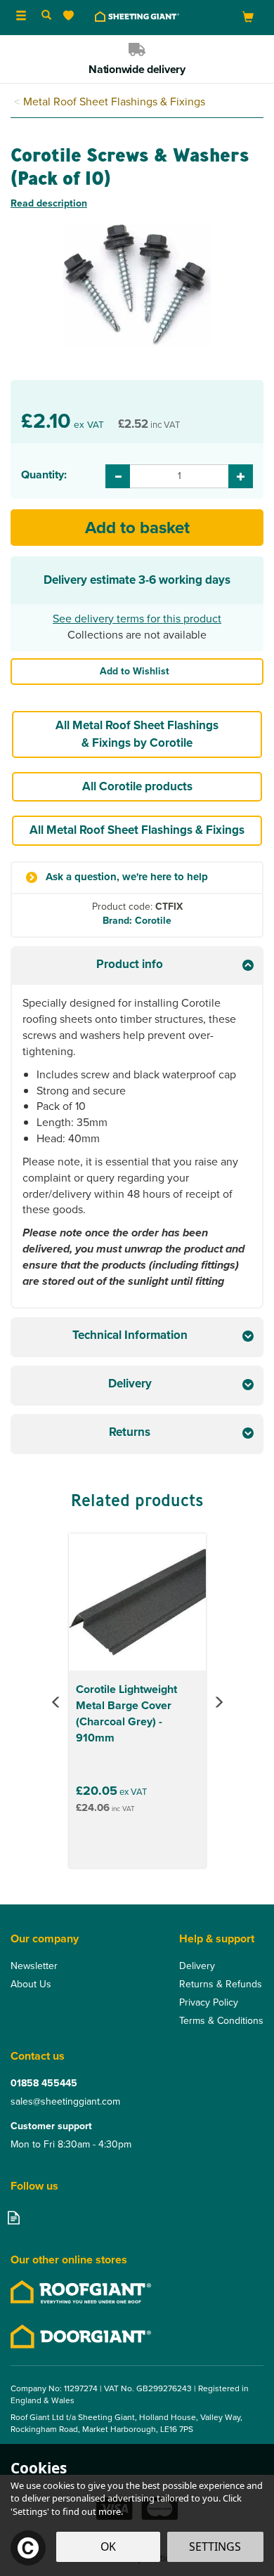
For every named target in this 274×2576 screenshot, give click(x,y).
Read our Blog (14, 2217)
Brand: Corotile (137, 921)
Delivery (197, 1966)
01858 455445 (44, 2084)
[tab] (137, 966)
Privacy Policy (209, 2003)
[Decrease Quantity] (118, 476)
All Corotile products (137, 786)
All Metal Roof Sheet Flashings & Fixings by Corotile (137, 734)
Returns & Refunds (221, 1985)
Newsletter (34, 1966)
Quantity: (44, 475)
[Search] (46, 16)
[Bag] (248, 17)
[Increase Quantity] (241, 476)
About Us (31, 1985)
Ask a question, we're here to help (127, 877)
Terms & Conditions (221, 2021)
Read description (49, 203)
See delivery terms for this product (137, 619)
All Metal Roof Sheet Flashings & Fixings (137, 830)
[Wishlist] (71, 16)
